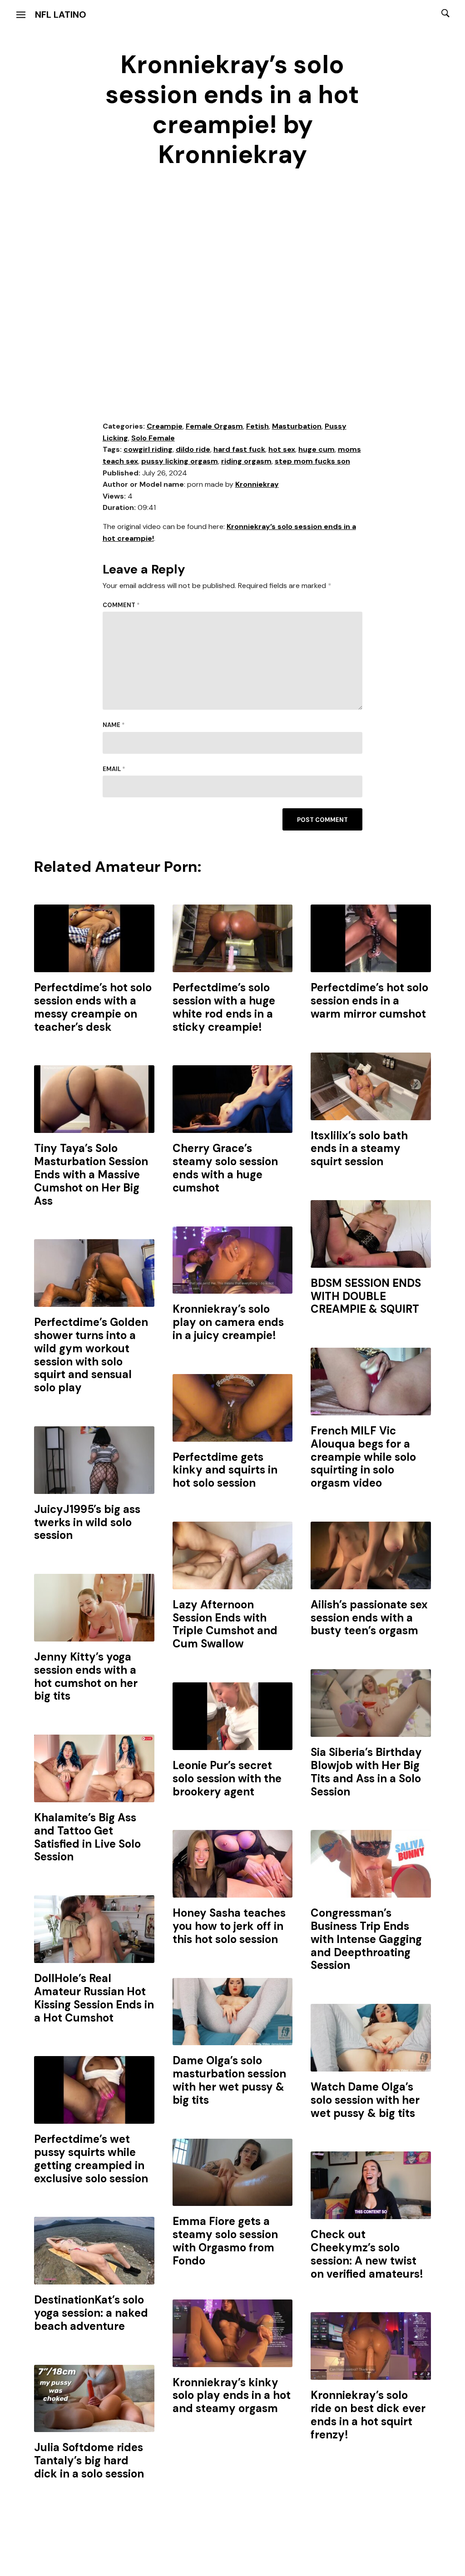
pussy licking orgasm (180, 461)
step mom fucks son (312, 461)
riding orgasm (246, 461)
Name (114, 725)
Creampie (165, 426)
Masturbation (297, 426)
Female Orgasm (214, 426)
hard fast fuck (239, 449)
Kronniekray (257, 484)
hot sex (282, 449)
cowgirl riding (148, 449)
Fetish (257, 426)
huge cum (317, 449)
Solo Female (153, 438)
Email (114, 769)
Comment (121, 605)
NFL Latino (61, 15)
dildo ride (193, 449)
